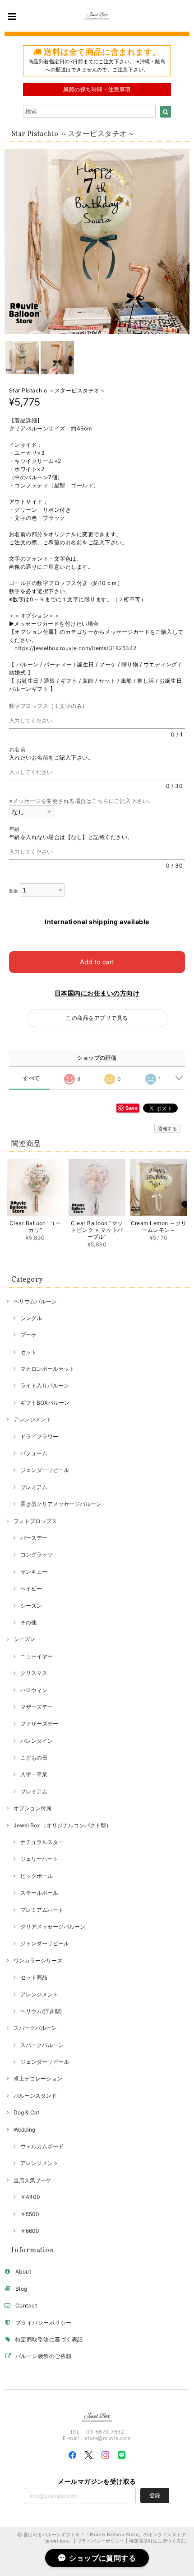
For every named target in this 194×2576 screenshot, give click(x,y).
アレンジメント (32, 1419)
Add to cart (97, 962)
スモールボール (39, 1893)
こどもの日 (34, 1757)
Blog (21, 2289)
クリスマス (34, 1673)
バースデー (34, 1538)
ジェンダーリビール (45, 1470)
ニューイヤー (37, 1656)
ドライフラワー (39, 1437)
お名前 (20, 749)
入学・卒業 (34, 1774)
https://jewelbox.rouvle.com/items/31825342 (75, 648)
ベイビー (31, 1588)
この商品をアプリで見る (97, 1018)
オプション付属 (32, 1808)
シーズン (31, 1606)
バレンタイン (37, 1741)
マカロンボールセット (47, 1369)
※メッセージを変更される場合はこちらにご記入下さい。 (81, 801)
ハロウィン (34, 1690)
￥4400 (30, 2197)
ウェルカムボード (42, 2146)
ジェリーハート (39, 1859)
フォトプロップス (35, 1521)
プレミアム (34, 1487)
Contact (26, 2305)
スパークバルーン (35, 2028)
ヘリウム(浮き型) (41, 2011)
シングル (31, 1318)
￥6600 (30, 2231)
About (23, 2272)
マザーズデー (37, 1707)
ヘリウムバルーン (35, 1301)
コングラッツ (37, 1555)
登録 (155, 2495)
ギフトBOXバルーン (45, 1403)
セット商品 (34, 1977)
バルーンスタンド (35, 2096)
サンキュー (34, 1572)
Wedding (24, 2130)
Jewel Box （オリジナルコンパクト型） (62, 1825)
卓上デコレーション (38, 2078)
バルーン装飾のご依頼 (44, 2356)
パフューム (34, 1453)
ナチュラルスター (42, 1842)
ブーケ (28, 1335)
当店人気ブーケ (32, 2180)
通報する (167, 1128)
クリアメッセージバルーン (53, 1927)
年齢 (17, 829)
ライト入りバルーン (45, 1385)
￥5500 (30, 2214)
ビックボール (37, 1876)
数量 (14, 891)
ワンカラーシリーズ (38, 1960)
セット (28, 1352)
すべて (31, 1078)
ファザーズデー (39, 1724)
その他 (28, 1622)
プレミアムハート (42, 1910)
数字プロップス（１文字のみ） (51, 706)
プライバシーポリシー (44, 2323)
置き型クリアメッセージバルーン (61, 1504)
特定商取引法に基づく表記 (49, 2339)
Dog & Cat (26, 2112)
